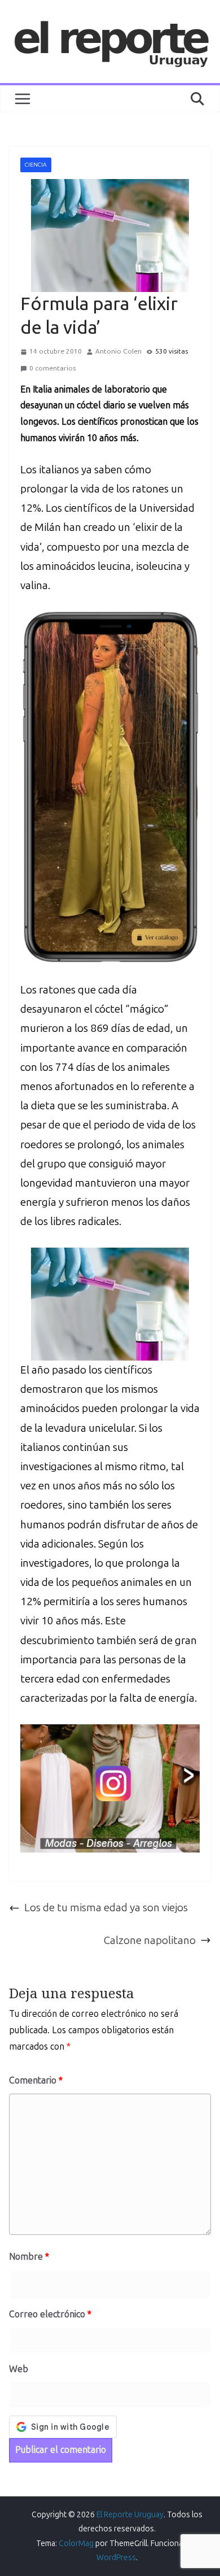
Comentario (36, 2080)
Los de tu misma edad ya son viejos (106, 1908)
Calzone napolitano (150, 1940)
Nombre (29, 2257)
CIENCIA (36, 165)
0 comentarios (52, 368)
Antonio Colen (118, 351)
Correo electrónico (50, 2314)
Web (19, 2369)
